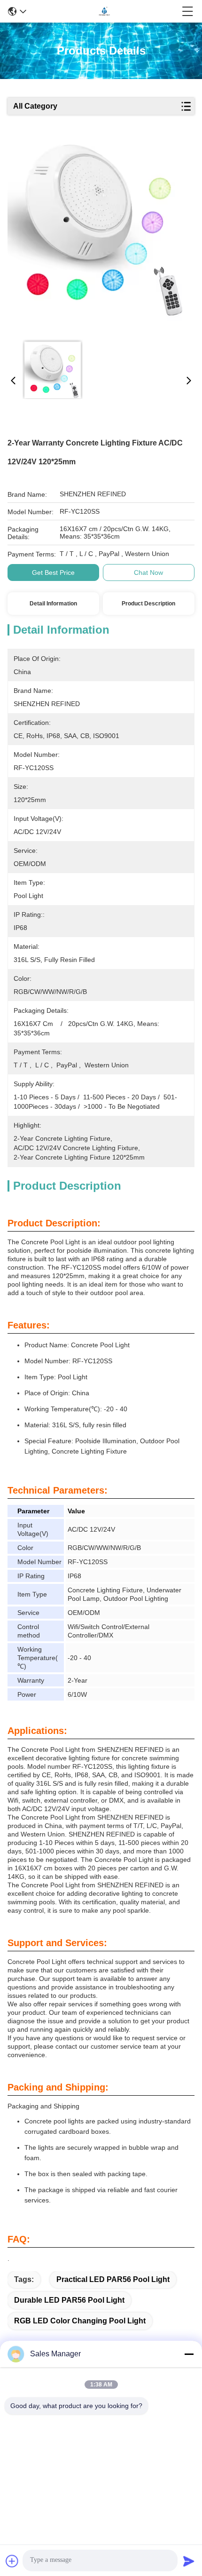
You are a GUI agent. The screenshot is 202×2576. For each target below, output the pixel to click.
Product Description (148, 604)
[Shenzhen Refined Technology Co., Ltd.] (104, 11)
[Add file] (12, 2561)
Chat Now (148, 572)
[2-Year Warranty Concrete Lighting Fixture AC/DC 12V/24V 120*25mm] (98, 236)
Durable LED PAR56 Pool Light (69, 2300)
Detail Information (53, 604)
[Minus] (189, 2354)
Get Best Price (53, 572)
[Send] (189, 2561)
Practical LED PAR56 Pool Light (113, 2279)
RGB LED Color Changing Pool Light (80, 2321)
